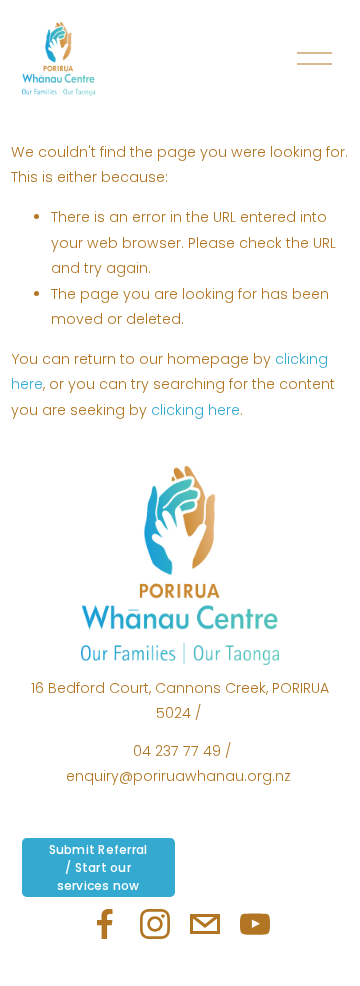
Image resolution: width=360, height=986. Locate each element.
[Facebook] (105, 924)
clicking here (195, 410)
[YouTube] (255, 924)
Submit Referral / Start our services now (98, 867)
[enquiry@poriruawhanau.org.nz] (205, 924)
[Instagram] (155, 924)
